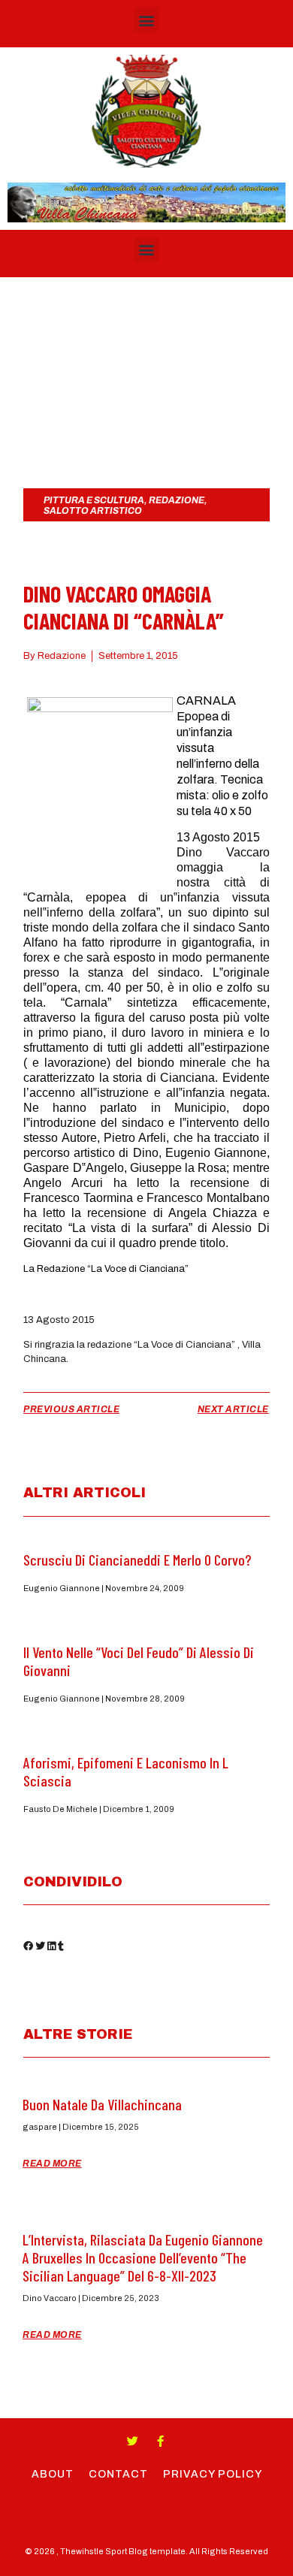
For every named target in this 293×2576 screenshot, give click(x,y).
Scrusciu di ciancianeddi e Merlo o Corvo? (137, 1560)
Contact (118, 2474)
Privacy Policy (213, 2474)
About (53, 2474)
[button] (147, 20)
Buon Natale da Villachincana (102, 2104)
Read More (52, 2164)
